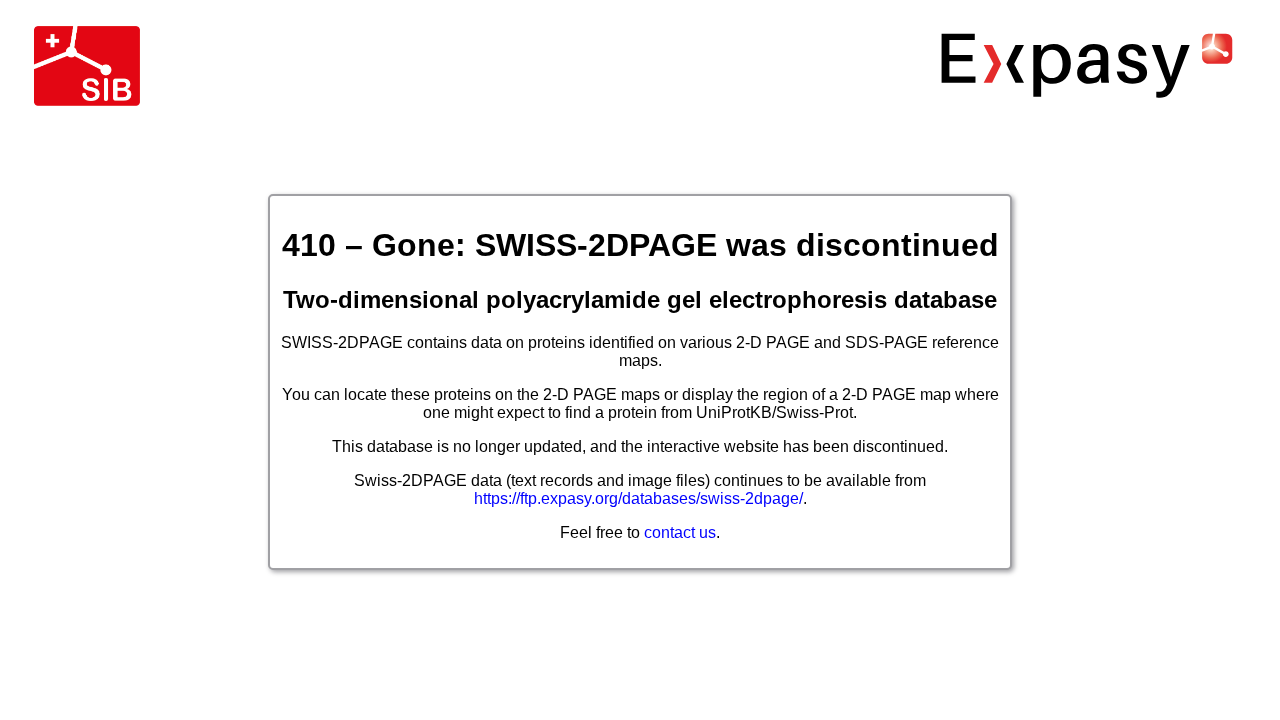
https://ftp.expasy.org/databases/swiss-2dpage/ (638, 498)
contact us (680, 532)
